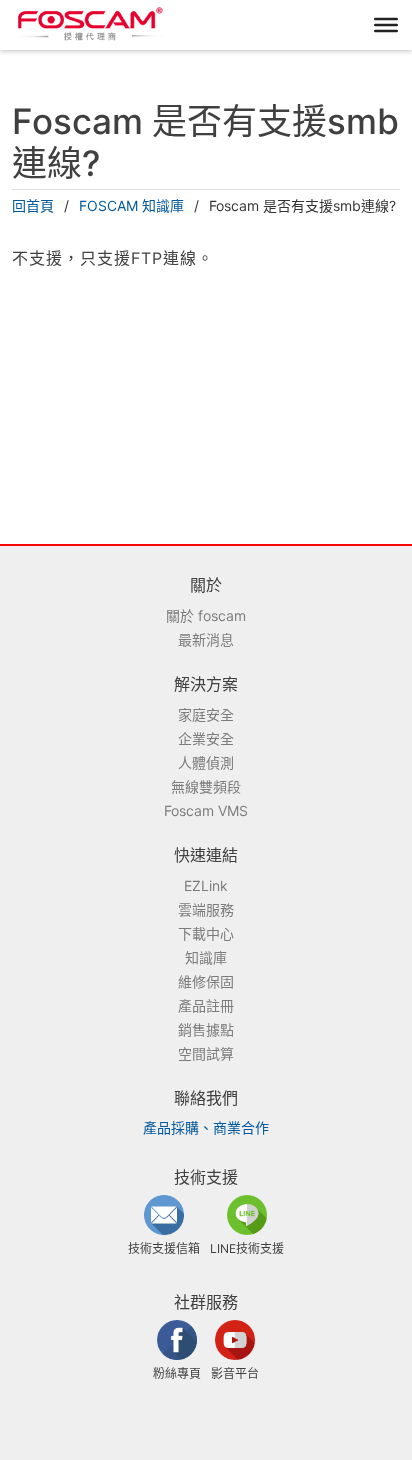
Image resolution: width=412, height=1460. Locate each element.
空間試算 (206, 1053)
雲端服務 (206, 909)
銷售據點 (206, 1029)
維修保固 (206, 981)
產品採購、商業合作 (206, 1127)
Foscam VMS (206, 810)
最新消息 (206, 639)
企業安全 (206, 738)
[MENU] (386, 25)
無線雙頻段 (206, 786)
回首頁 (33, 205)
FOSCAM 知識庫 (131, 205)
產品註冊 (206, 1005)
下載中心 (206, 933)
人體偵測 (206, 762)
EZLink (206, 885)
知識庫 (206, 957)
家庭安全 (206, 714)
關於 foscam (206, 615)
